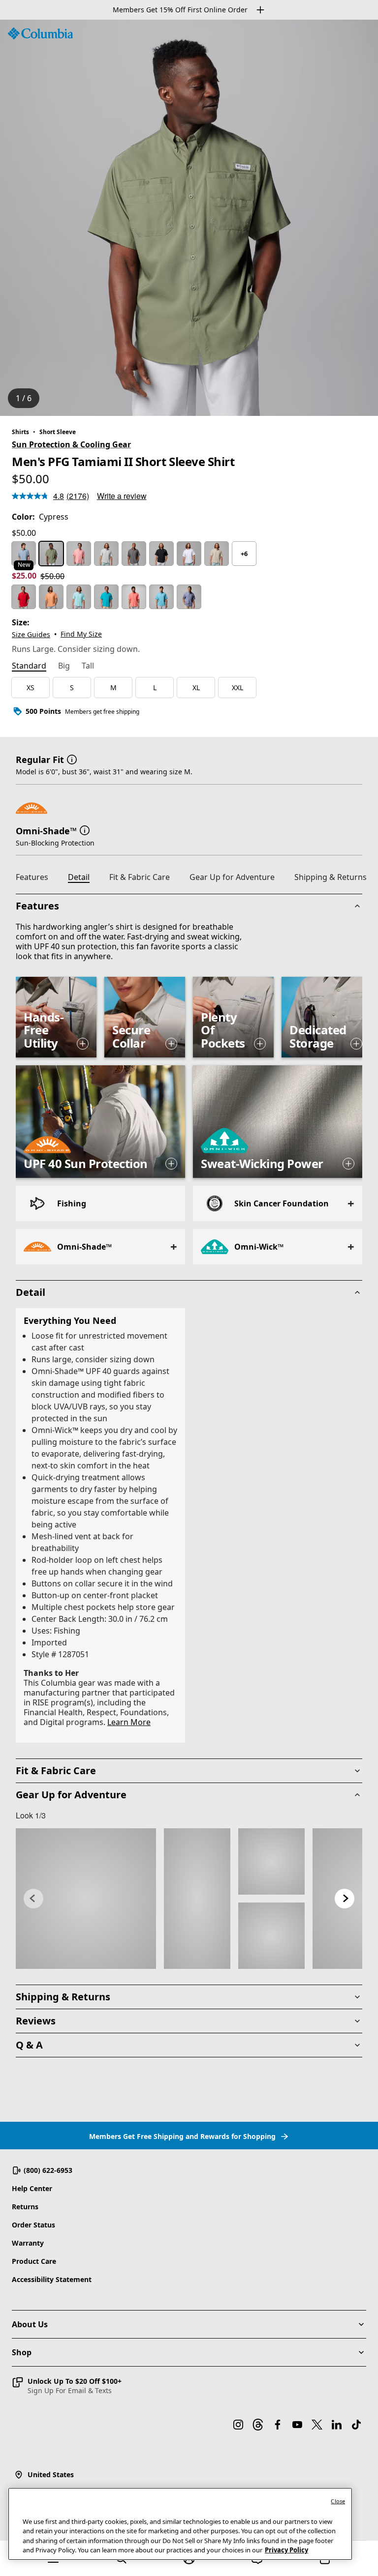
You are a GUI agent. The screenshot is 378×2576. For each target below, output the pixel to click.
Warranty (28, 2243)
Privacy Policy (286, 2550)
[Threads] (258, 2425)
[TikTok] (356, 2425)
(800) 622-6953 (48, 2170)
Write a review (122, 496)
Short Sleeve (58, 432)
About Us (30, 2324)
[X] (317, 2425)
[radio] (24, 554)
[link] (86, 1898)
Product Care (34, 2261)
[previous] (33, 1899)
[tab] (29, 667)
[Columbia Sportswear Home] (40, 33)
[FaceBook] (278, 2425)
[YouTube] (297, 2425)
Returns (25, 2207)
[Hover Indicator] (83, 1044)
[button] (72, 759)
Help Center (32, 2188)
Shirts (20, 432)
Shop (22, 2352)
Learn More (129, 1722)
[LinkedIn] (337, 2425)
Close (338, 2501)
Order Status (33, 2225)
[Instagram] (238, 2425)
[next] (345, 1899)
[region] (189, 218)
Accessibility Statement (52, 2279)
